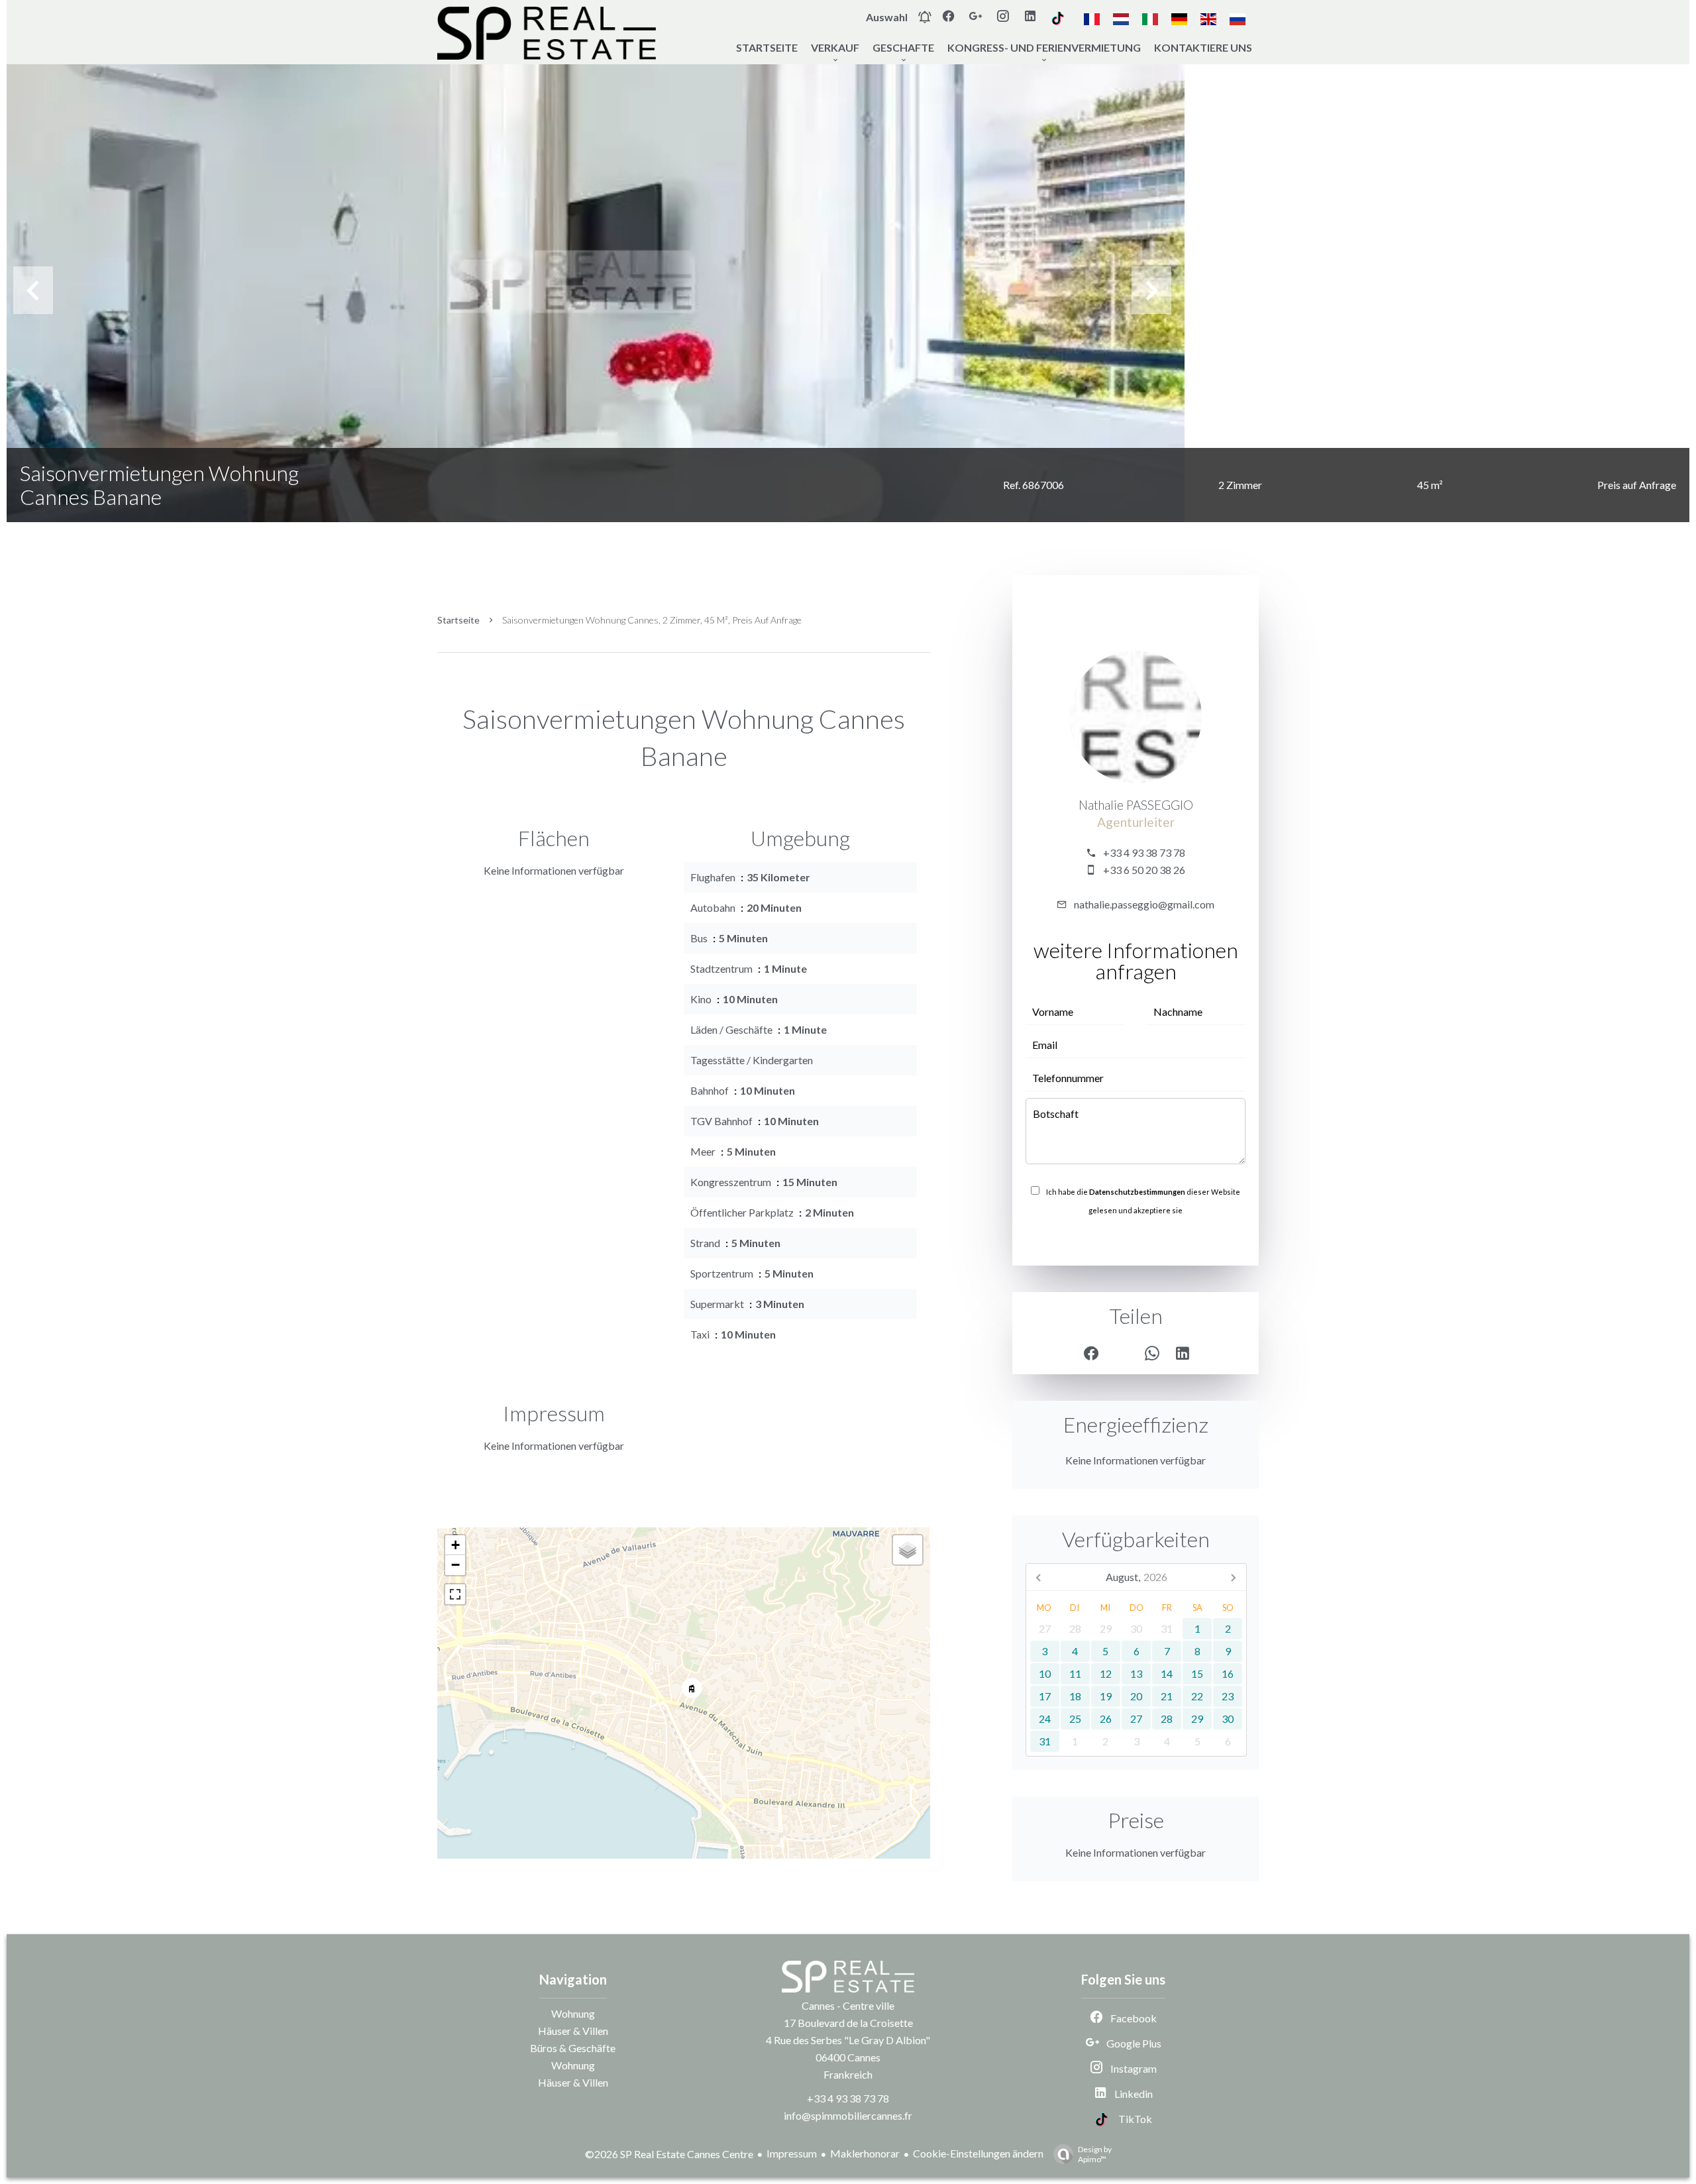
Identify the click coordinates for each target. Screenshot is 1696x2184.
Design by (1095, 2154)
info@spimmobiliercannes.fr (848, 2115)
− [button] (455, 1565)
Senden (1136, 1239)
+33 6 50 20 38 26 (1144, 870)
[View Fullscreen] (455, 1594)
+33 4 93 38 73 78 (1144, 852)
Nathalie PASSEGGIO (1136, 805)
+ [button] (455, 1545)
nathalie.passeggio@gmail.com (1144, 904)
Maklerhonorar (865, 2153)
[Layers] (908, 1550)
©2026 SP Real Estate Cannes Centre (669, 2154)
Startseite (458, 620)
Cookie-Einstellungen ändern (978, 2153)
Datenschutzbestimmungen (1137, 1192)
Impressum (792, 2153)
